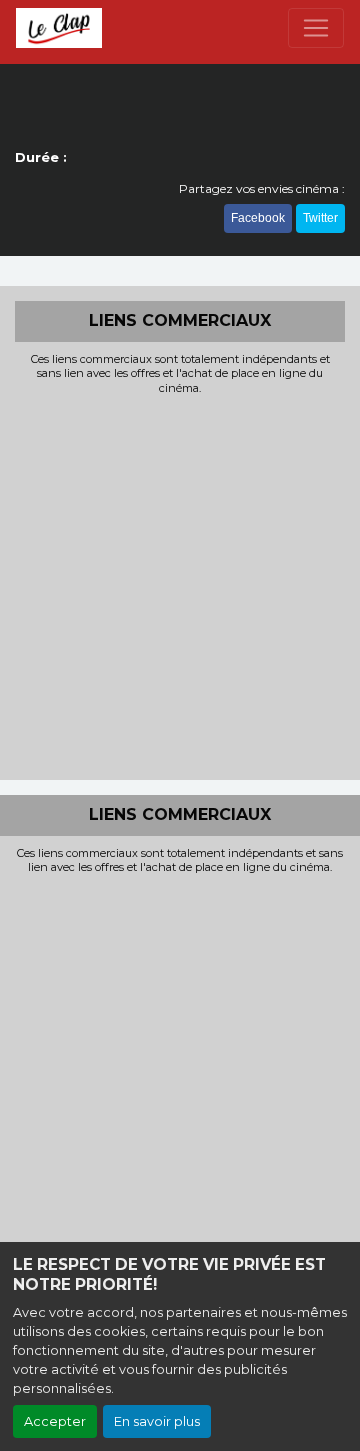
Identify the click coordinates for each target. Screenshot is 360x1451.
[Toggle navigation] (316, 28)
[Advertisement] (180, 585)
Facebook (258, 218)
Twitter (320, 218)
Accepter (55, 1421)
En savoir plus (157, 1421)
